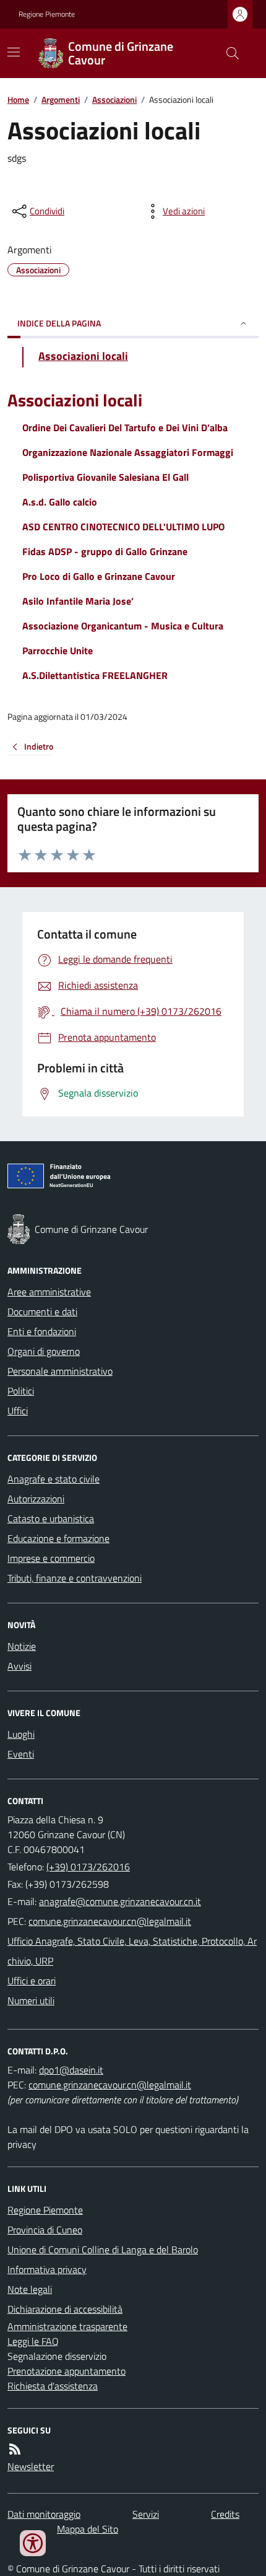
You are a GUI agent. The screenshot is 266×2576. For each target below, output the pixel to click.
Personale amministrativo (60, 1371)
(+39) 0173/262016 (88, 1867)
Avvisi (19, 1666)
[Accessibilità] (33, 2543)
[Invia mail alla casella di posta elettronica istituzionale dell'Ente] (120, 1901)
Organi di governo (44, 1351)
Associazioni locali (75, 401)
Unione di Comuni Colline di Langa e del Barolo (103, 2250)
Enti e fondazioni (42, 1331)
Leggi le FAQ (33, 2341)
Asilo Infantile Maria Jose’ (78, 601)
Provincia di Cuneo (45, 2230)
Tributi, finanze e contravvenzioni (75, 1578)
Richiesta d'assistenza (53, 2386)
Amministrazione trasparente (67, 2326)
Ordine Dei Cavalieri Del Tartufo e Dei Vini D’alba (125, 427)
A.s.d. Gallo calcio (60, 502)
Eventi (21, 1754)
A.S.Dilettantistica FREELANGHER (95, 675)
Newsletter (31, 2466)
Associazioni (114, 99)
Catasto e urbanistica (51, 1518)
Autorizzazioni (36, 1499)
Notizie (22, 1646)
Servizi (146, 2514)
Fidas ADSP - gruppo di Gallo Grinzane (105, 551)
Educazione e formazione (58, 1538)
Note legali (30, 2289)
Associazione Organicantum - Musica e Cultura (123, 626)
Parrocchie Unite (58, 651)
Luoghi (21, 1734)
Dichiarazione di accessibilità (65, 2309)
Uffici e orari (32, 1981)
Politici (21, 1391)
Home (18, 99)
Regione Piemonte (47, 14)
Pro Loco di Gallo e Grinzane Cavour (99, 576)
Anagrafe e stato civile (54, 1479)
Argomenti (61, 99)
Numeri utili (31, 2000)
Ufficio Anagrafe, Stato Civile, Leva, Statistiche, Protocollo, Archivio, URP (132, 1951)
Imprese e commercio (51, 1558)
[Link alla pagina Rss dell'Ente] (15, 2449)
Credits (225, 2514)
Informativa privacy (47, 2269)
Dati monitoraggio (44, 2514)
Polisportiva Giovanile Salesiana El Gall (105, 477)
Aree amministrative (49, 1292)
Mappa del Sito (88, 2529)
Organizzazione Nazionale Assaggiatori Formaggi (128, 452)
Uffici (18, 1411)
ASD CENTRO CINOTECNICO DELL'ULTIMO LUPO (123, 527)
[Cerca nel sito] (228, 53)
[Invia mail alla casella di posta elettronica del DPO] (71, 2070)
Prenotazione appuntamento (66, 2371)
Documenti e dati (42, 1312)
